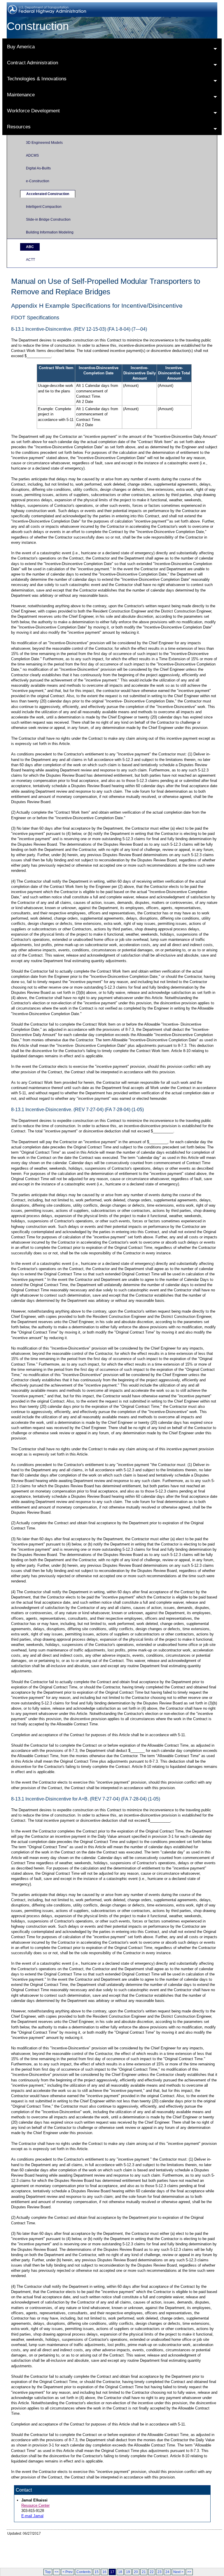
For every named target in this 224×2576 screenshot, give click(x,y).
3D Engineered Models (44, 143)
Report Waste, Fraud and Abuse (108, 2546)
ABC (30, 247)
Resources (19, 127)
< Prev (68, 2572)
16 (104, 2572)
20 (136, 2572)
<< (57, 2572)
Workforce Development (33, 111)
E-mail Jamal (32, 2516)
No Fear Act (64, 2546)
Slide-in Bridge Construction (48, 219)
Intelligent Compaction (44, 207)
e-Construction (38, 181)
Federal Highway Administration (32, 2560)
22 (152, 2572)
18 (120, 2572)
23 (160, 2572)
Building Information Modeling (50, 232)
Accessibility (160, 2542)
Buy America (21, 47)
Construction (38, 26)
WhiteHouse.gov (121, 2551)
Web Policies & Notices (196, 2542)
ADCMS (32, 155)
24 (167, 2572)
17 (112, 2572)
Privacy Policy (65, 2542)
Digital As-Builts (38, 168)
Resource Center (35, 2505)
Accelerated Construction (48, 194)
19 (128, 2572)
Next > (178, 2572)
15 (97, 2572)
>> (189, 2572)
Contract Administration (33, 63)
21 (144, 2572)
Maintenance (21, 95)
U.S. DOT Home (68, 2551)
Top (48, 2572)
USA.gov (94, 2551)
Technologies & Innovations (37, 79)
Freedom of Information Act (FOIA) (114, 2542)
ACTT (30, 260)
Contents (84, 2572)
